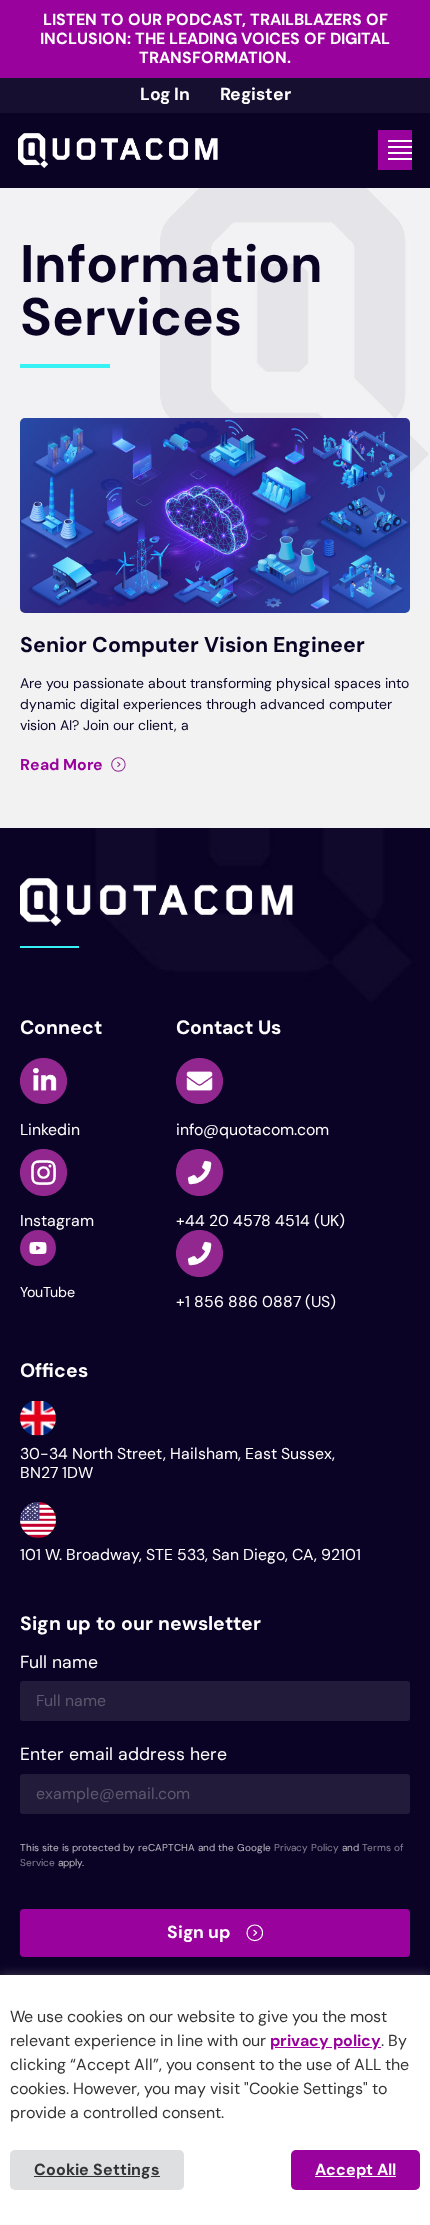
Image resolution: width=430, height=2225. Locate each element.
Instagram (57, 1220)
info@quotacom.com (252, 1129)
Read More (61, 764)
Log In (165, 94)
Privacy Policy (306, 1847)
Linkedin (50, 1129)
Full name (59, 1663)
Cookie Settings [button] (97, 2169)
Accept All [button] (355, 2169)
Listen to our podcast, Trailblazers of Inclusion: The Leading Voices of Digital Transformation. (215, 38)
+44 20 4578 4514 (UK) (260, 1220)
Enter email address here (123, 1755)
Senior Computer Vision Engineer (192, 645)
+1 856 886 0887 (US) (256, 1301)
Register (255, 94)
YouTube (47, 1292)
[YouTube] (38, 1248)
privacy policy (325, 2040)
